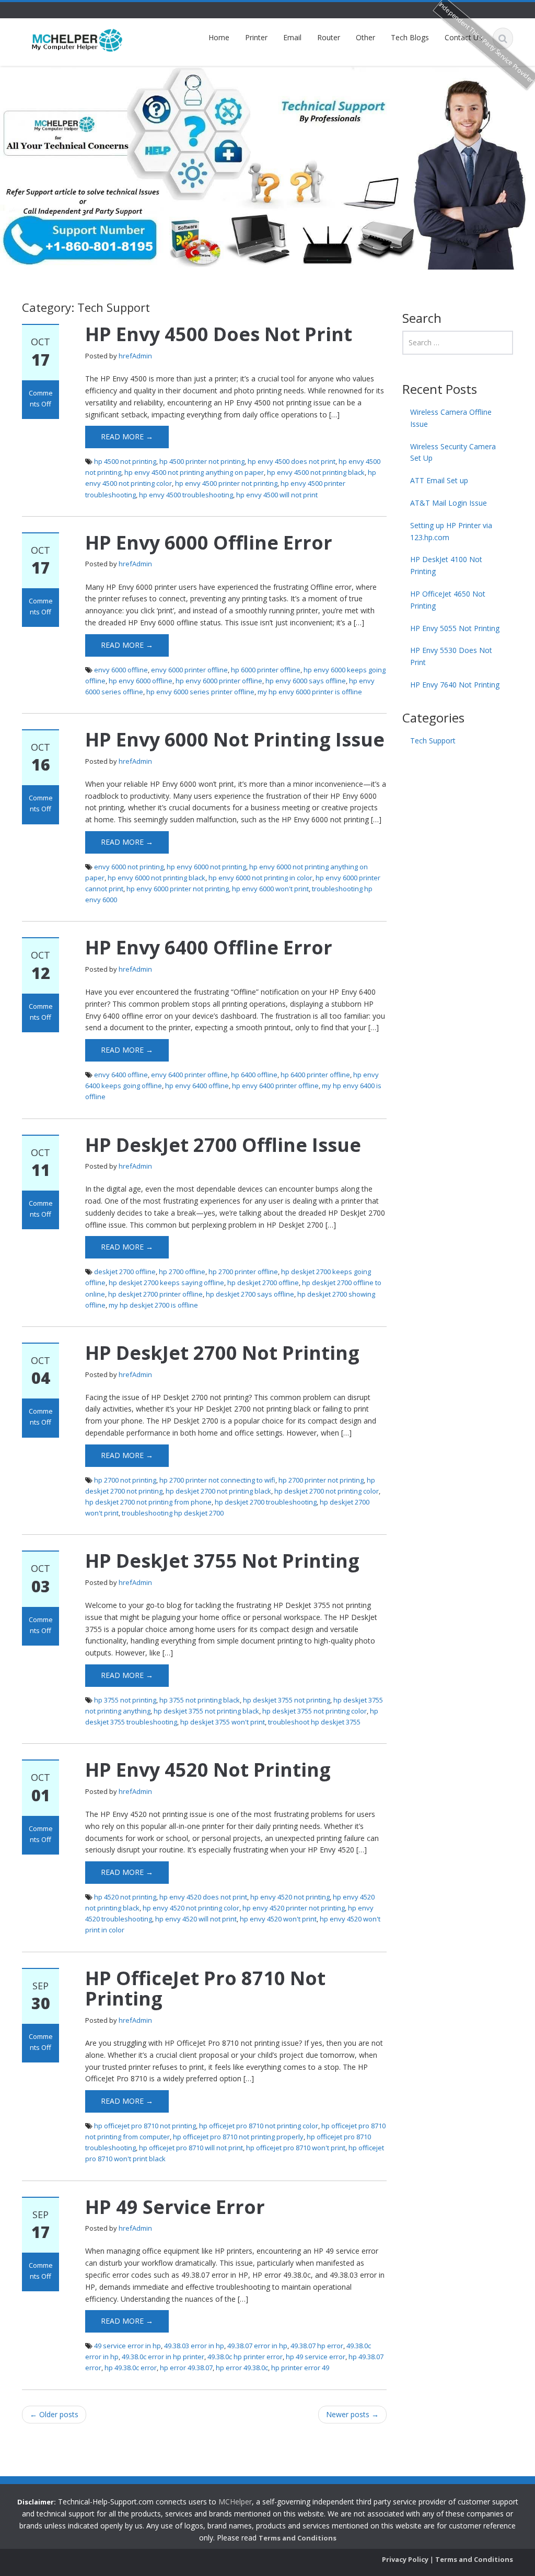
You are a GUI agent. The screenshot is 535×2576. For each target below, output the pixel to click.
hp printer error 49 (300, 2368)
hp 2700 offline (182, 1272)
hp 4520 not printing (125, 1897)
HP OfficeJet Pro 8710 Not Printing (205, 1989)
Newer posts (352, 2414)
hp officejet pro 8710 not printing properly (238, 2137)
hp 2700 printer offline (243, 1272)
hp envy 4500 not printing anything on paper (194, 472)
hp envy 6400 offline (197, 1086)
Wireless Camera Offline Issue (451, 418)
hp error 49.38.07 (186, 2368)
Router (329, 37)
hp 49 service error (316, 2357)
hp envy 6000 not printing (206, 867)
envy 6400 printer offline (189, 1075)
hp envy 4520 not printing (290, 1897)
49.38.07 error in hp (257, 2346)
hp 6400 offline (254, 1075)
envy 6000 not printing (129, 867)
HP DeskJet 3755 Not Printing (222, 1561)
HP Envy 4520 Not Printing (208, 1770)
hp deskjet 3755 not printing (287, 1700)
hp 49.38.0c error (131, 2368)
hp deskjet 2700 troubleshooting (266, 1502)
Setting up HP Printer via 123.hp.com (451, 531)
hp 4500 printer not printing (202, 461)
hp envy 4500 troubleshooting (186, 495)
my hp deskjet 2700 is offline (153, 1305)
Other (365, 37)
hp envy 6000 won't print (270, 889)
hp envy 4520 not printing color (191, 1908)
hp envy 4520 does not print (203, 1897)
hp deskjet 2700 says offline (250, 1294)
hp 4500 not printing (125, 461)
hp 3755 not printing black (200, 1700)
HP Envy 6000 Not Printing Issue (235, 739)
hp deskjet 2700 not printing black (218, 1491)
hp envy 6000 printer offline (219, 681)
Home (219, 37)
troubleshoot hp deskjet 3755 (314, 1722)
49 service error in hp (127, 2346)
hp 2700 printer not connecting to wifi (217, 1480)
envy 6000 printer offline (189, 670)
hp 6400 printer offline (315, 1075)
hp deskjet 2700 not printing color (327, 1491)
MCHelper (235, 2502)
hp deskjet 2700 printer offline (155, 1294)
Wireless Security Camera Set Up (453, 452)
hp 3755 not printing (125, 1700)
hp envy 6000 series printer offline (200, 692)
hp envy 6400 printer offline (275, 1086)
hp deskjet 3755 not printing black (206, 1711)
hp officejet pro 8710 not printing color (259, 2126)
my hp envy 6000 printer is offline (310, 692)
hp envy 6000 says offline (306, 681)
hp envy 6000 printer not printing (178, 889)
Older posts (54, 2414)
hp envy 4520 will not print (196, 1919)
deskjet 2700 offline (125, 1272)
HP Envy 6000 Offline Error (209, 543)
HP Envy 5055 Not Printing (455, 628)
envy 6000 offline (121, 670)
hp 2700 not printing (125, 1480)
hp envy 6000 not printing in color (260, 878)
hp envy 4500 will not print (277, 495)
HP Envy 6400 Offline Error (209, 947)
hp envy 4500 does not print (292, 461)
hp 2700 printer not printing (321, 1480)
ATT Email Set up (439, 480)
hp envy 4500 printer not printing (226, 483)
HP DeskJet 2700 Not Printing (222, 1353)
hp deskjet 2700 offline (263, 1283)
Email (292, 37)
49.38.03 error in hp (194, 2346)
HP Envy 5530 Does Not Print (451, 656)
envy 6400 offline (121, 1075)
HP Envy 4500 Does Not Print (219, 334)
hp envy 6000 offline (141, 681)
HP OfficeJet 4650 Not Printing (448, 600)
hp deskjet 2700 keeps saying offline (166, 1283)
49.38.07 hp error (317, 2346)
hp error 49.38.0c (242, 2368)
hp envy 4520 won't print (278, 1919)
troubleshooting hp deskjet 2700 (173, 1513)
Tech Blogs (410, 37)
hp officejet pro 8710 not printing (145, 2126)
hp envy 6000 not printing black (156, 878)
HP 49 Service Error (175, 2207)
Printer (256, 37)
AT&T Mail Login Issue (449, 503)
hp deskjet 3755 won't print (223, 1722)
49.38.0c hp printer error (245, 2357)
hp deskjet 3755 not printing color (315, 1711)
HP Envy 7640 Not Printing (455, 685)
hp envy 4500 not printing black (316, 472)
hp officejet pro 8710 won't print (296, 2148)
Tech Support (433, 741)
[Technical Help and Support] (77, 39)
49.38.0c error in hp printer (163, 2357)
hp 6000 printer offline (266, 670)
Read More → (127, 436)
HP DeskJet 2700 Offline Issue (223, 1145)
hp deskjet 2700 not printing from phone (148, 1502)
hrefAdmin (135, 356)
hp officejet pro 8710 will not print (191, 2148)
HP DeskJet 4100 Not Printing (446, 565)
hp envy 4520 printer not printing (294, 1908)
